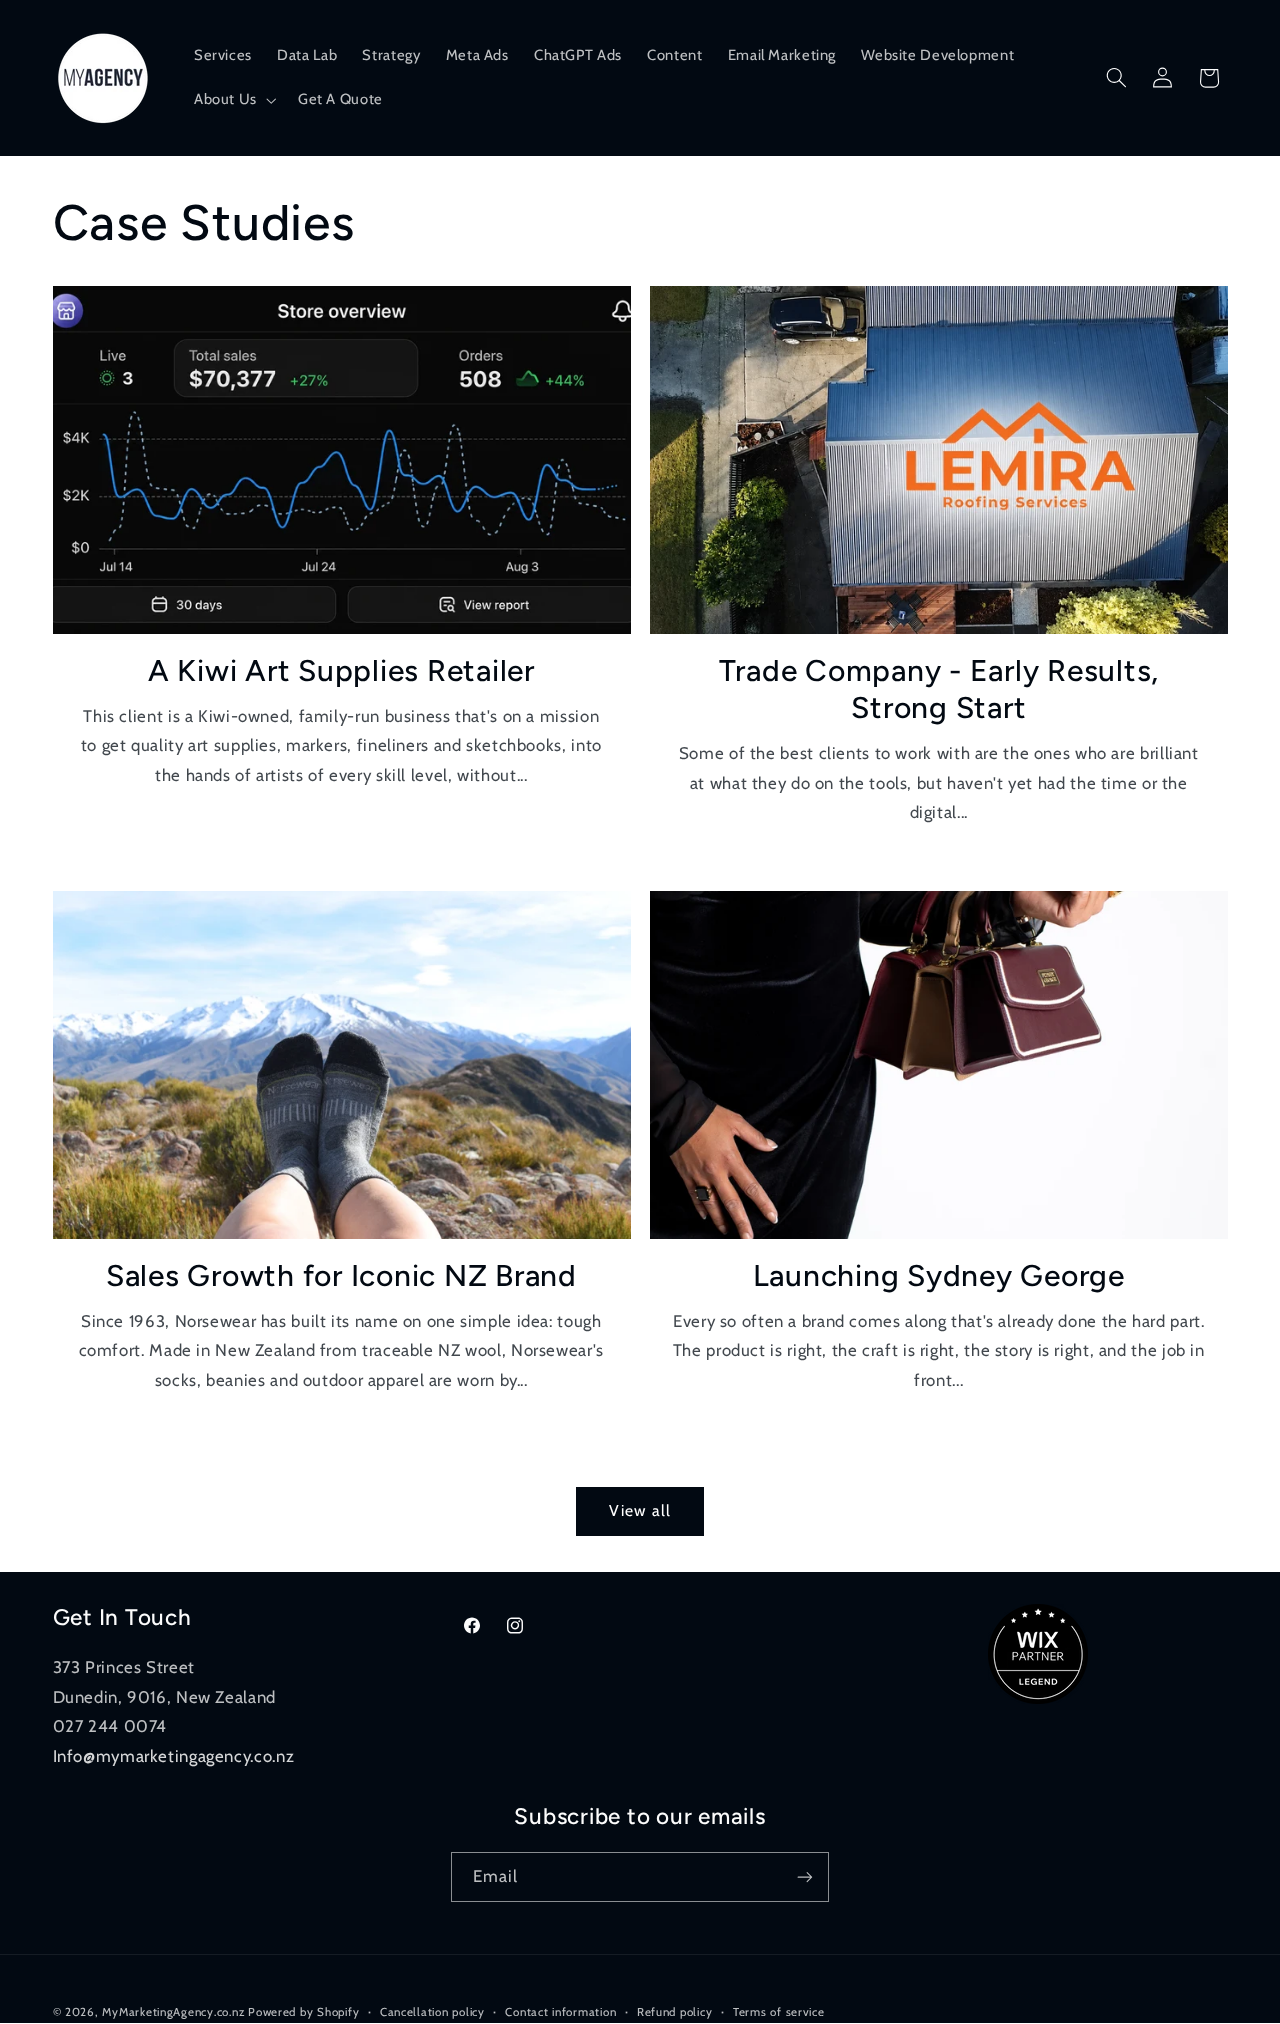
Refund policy (675, 2012)
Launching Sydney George (939, 1275)
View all (639, 1510)
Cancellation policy (432, 2012)
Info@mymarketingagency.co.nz (174, 1756)
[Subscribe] (805, 1876)
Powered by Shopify (303, 2012)
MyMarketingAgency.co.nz (173, 2012)
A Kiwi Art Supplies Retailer (341, 670)
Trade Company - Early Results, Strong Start (939, 689)
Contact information (560, 2012)
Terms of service (779, 2012)
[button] (233, 100)
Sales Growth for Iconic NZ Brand (341, 1275)
